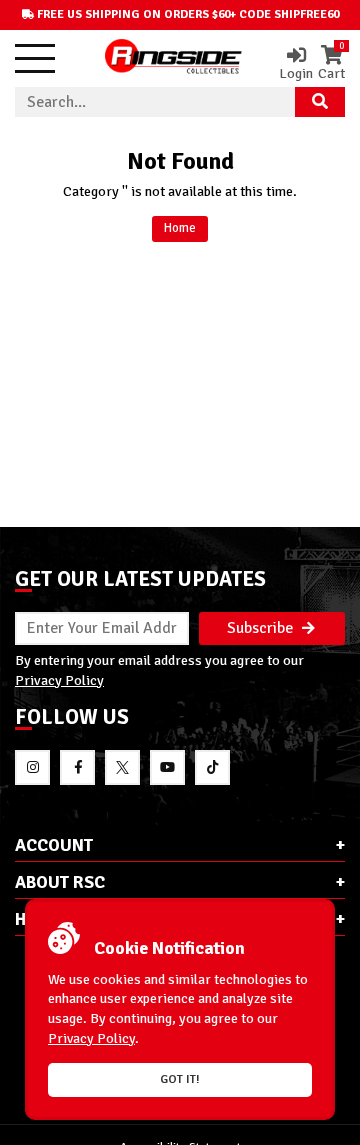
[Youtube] (167, 767)
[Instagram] (32, 767)
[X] (122, 767)
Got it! (180, 1079)
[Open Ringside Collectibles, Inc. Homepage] (173, 58)
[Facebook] (77, 767)
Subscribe (262, 628)
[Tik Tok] (212, 767)
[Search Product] (320, 102)
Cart (331, 63)
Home (180, 228)
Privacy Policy (59, 680)
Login (296, 72)
